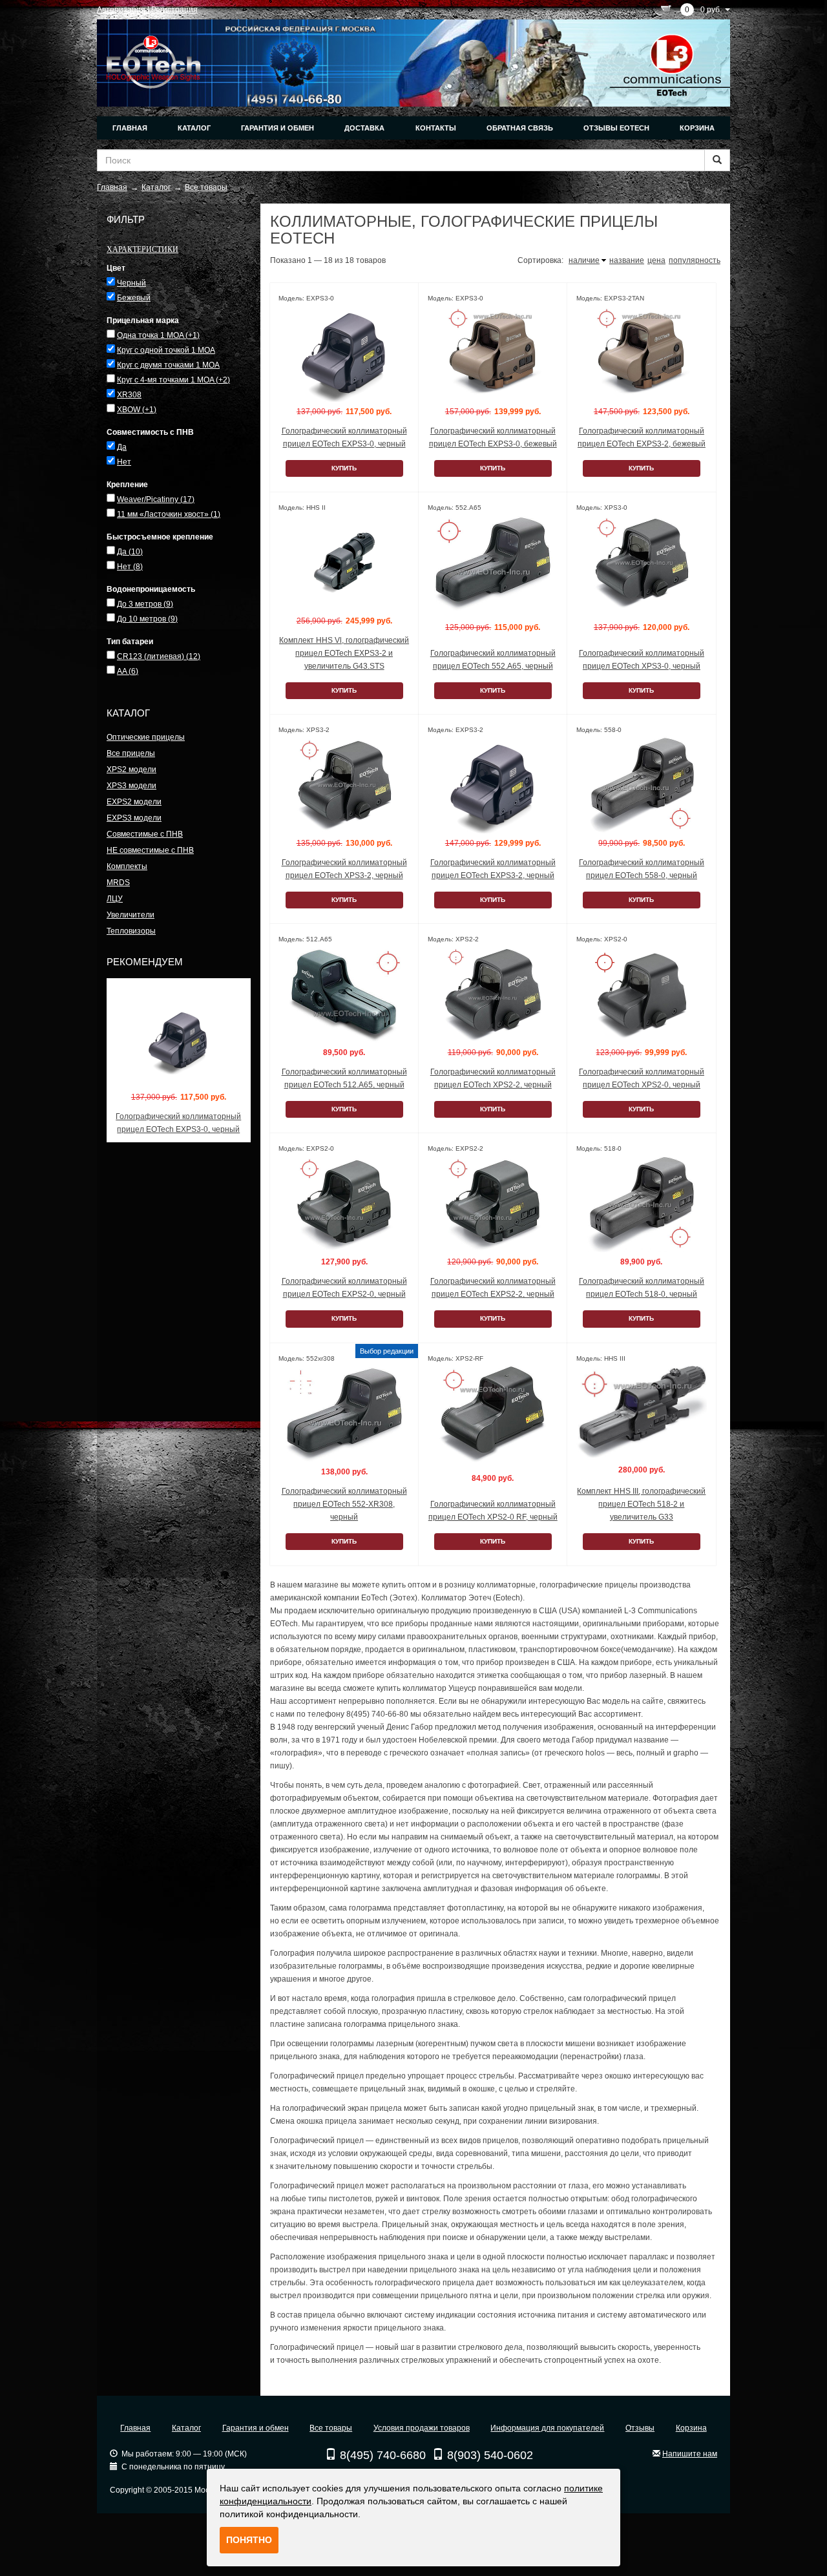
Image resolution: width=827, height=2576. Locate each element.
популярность (695, 260)
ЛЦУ (115, 899)
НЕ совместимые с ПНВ (150, 850)
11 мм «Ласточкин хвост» (169, 514)
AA (128, 671)
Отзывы (640, 2428)
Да (122, 447)
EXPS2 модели (134, 802)
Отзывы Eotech (616, 128)
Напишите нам (690, 2454)
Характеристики (142, 249)
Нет (124, 462)
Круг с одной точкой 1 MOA (166, 350)
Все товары (331, 2428)
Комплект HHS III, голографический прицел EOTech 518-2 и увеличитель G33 (641, 1504)
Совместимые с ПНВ (145, 834)
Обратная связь (520, 128)
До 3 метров (145, 604)
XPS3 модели (131, 786)
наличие (584, 260)
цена (656, 260)
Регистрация (174, 10)
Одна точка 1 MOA (158, 335)
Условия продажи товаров (422, 2428)
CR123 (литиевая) (159, 656)
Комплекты (127, 866)
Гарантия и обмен (277, 128)
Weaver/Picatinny (156, 499)
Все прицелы (131, 753)
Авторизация (121, 10)
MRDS (118, 883)
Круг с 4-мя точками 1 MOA (173, 380)
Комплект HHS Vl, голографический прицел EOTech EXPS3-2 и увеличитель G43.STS (344, 653)
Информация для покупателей (547, 2428)
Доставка (364, 128)
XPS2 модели (131, 770)
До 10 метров (147, 619)
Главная (130, 128)
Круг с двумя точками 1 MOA (168, 365)
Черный (131, 283)
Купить (344, 468)
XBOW (137, 410)
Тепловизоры (131, 931)
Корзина (697, 128)
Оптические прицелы (146, 737)
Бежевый (134, 298)
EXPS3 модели (134, 818)
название (627, 260)
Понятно (249, 2540)
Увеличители (131, 915)
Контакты (436, 128)
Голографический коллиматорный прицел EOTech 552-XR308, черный (344, 1504)
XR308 (129, 395)
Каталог (194, 128)
